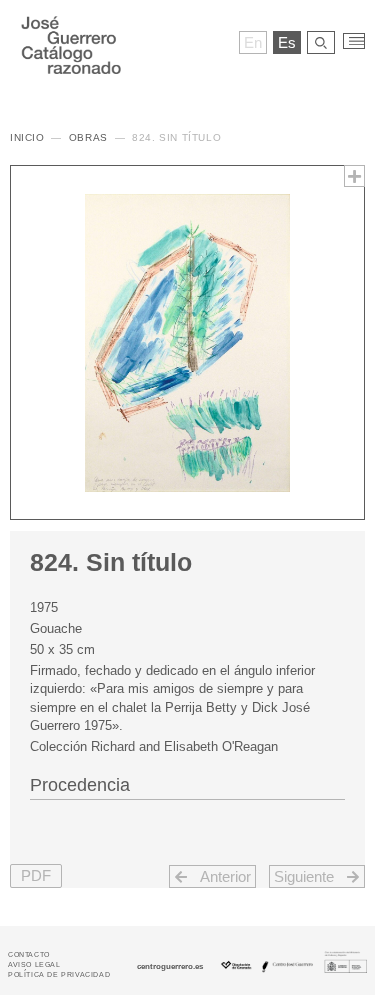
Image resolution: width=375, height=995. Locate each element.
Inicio (27, 137)
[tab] (187, 783)
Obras (88, 137)
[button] (36, 876)
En (253, 42)
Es (287, 42)
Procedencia (80, 785)
